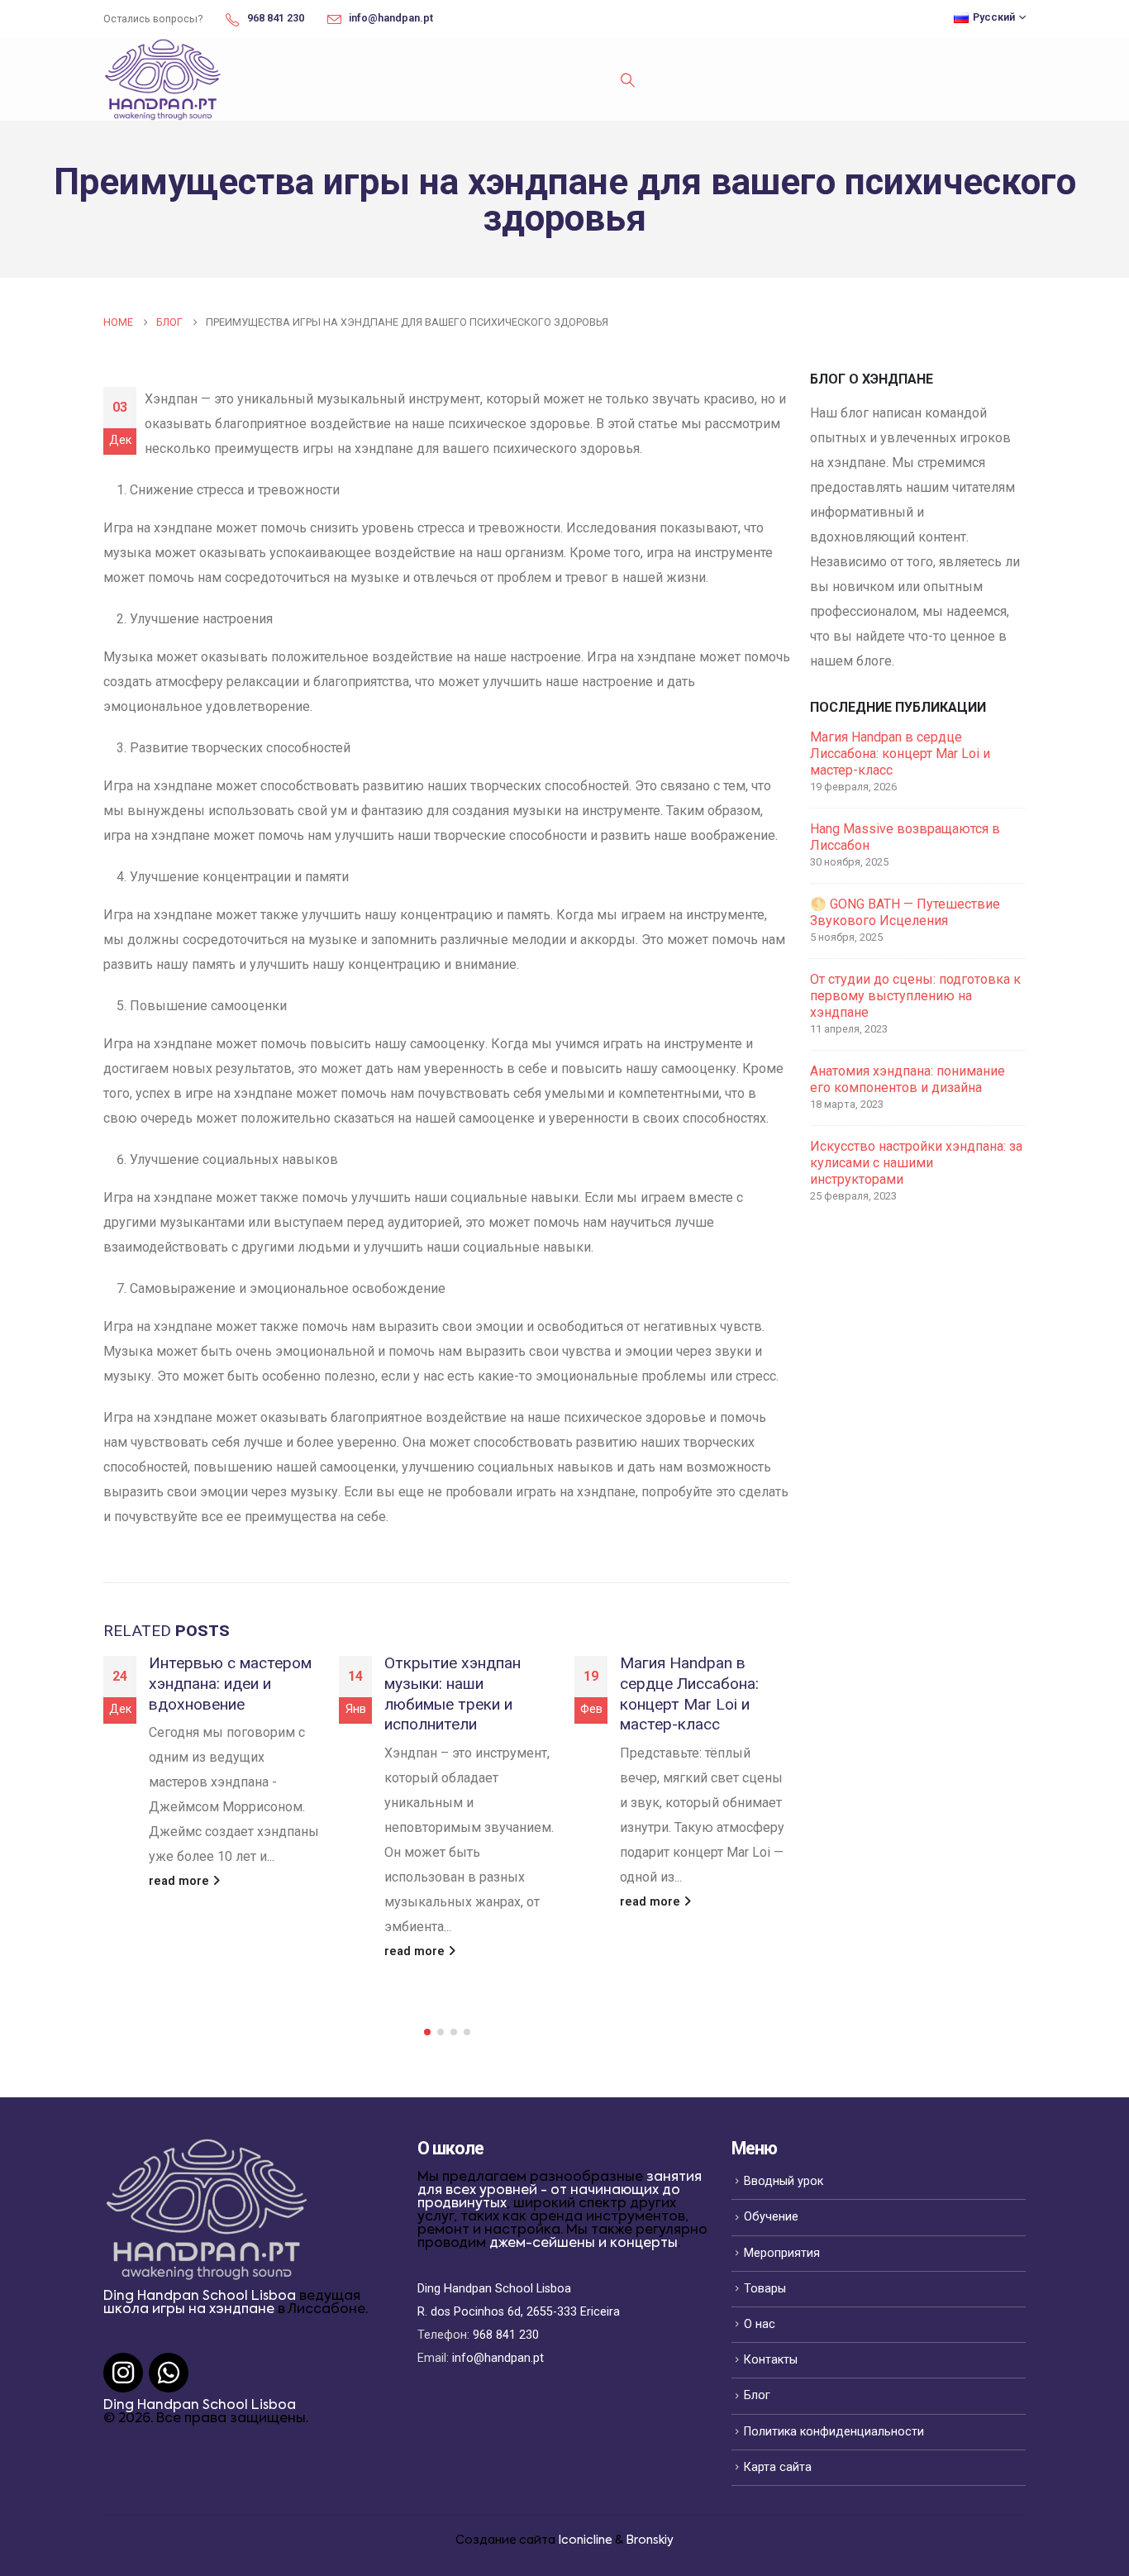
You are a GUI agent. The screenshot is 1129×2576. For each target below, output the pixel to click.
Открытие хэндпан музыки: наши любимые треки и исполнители (453, 1694)
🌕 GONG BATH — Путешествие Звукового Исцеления (905, 912)
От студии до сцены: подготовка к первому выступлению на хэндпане (915, 996)
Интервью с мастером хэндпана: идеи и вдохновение (230, 1684)
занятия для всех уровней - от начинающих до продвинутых (560, 2191)
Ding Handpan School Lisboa (200, 2297)
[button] (627, 80)
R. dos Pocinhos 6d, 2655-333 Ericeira (519, 2312)
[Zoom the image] (207, 2149)
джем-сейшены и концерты (584, 2244)
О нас (760, 2324)
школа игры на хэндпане (189, 2310)
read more (181, 1881)
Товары (765, 2289)
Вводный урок (784, 2181)
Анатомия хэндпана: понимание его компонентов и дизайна (907, 1079)
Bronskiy (650, 2540)
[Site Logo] (163, 79)
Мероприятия (782, 2253)
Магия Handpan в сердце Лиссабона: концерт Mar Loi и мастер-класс (689, 1694)
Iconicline (585, 2540)
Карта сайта (778, 2467)
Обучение (771, 2217)
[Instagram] (123, 2373)
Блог (757, 2395)
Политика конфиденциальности (834, 2432)
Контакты (771, 2360)
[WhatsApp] (169, 2373)
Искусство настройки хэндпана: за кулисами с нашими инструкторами (916, 1163)
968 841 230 (506, 2335)
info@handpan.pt (498, 2358)
